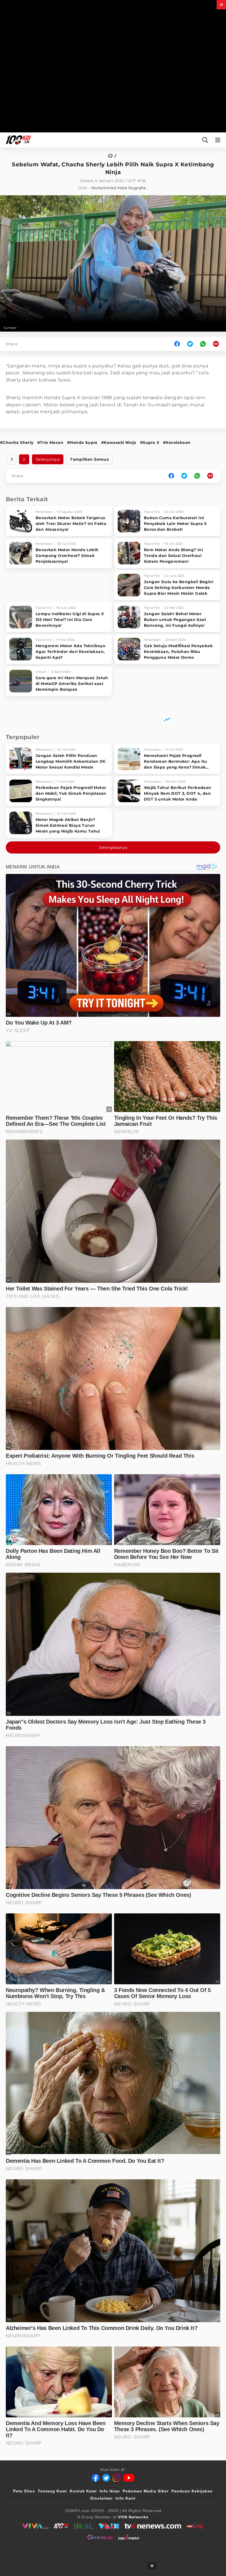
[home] (112, 156)
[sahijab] (84, 2526)
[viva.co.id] (35, 2526)
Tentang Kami (52, 2491)
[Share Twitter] (190, 344)
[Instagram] (117, 2478)
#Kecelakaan (177, 442)
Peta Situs (24, 2491)
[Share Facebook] (177, 344)
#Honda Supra (82, 442)
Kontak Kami (83, 2491)
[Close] (221, 5)
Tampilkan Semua (89, 459)
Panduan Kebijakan (192, 2491)
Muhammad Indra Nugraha (119, 188)
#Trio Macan (50, 442)
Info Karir (126, 2498)
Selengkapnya (113, 847)
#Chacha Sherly (17, 442)
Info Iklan (110, 2491)
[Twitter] (106, 2478)
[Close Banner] (152, 2566)
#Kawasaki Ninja (119, 442)
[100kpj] (61, 2526)
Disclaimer (102, 2498)
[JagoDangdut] (129, 2537)
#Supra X (150, 442)
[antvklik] (195, 2526)
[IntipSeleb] (100, 2537)
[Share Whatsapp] (203, 344)
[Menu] (219, 140)
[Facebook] (96, 2478)
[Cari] (205, 140)
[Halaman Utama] (17, 140)
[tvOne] (153, 2526)
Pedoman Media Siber (146, 2491)
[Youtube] (129, 2478)
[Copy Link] (218, 344)
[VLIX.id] (109, 2526)
